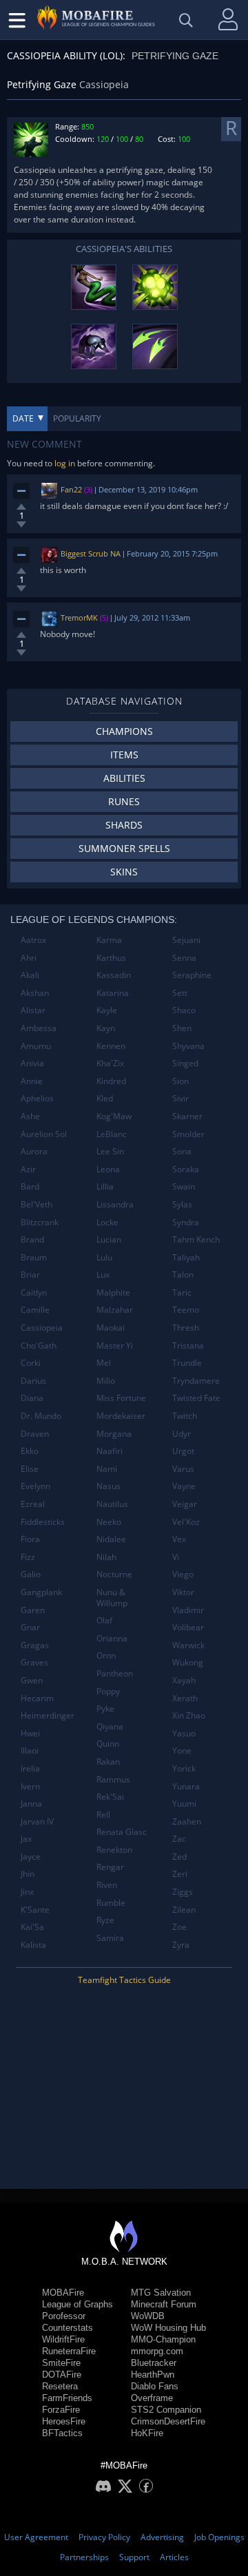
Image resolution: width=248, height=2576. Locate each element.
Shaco (184, 1010)
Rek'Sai (110, 1797)
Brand (32, 1239)
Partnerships (84, 2557)
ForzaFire (61, 2410)
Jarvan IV (37, 1821)
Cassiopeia (42, 1328)
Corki (31, 1363)
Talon (183, 1275)
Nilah (106, 1557)
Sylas (182, 1204)
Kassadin (114, 975)
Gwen (32, 1680)
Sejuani (186, 940)
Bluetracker (154, 2363)
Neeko (109, 1522)
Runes (124, 801)
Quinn (108, 1744)
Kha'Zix (110, 1063)
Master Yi (115, 1346)
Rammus (113, 1779)
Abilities (124, 778)
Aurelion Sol (44, 1134)
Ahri (29, 958)
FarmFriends (67, 2398)
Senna (184, 958)
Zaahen (187, 1821)
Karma (109, 940)
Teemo (186, 1310)
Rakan (108, 1762)
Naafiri (110, 1451)
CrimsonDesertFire (168, 2421)
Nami (107, 1469)
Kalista (33, 1945)
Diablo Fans (155, 2386)
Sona (182, 1151)
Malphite (113, 1292)
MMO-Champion (163, 2339)
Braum (34, 1257)
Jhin (28, 1874)
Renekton (114, 1850)
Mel (104, 1363)
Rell (103, 1815)
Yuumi (184, 1804)
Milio (106, 1381)
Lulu (104, 1257)
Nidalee (111, 1539)
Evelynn (35, 1486)
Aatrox (33, 940)
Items (124, 755)
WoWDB (148, 2316)
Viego (183, 1574)
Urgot (183, 1451)
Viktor (183, 1592)
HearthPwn (153, 2375)
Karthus (111, 958)
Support (134, 2557)
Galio (31, 1574)
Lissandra (115, 1204)
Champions (124, 731)
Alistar (33, 1010)
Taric (182, 1292)
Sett (180, 993)
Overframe (152, 2398)
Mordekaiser (121, 1416)
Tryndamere (196, 1381)
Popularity (77, 418)
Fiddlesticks (43, 1522)
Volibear (188, 1627)
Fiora (30, 1539)
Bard (30, 1186)
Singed (185, 1063)
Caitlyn (34, 1292)
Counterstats (68, 2328)
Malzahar (115, 1310)
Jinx (27, 1892)
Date (23, 418)
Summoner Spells (124, 848)
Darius (33, 1381)
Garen (33, 1610)
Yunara (186, 1786)
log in (65, 463)
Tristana (188, 1346)
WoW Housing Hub (168, 2328)
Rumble (111, 1903)
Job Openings (219, 2537)
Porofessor (64, 2316)
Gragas (35, 1645)
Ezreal (33, 1504)
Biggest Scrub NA (91, 553)
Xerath (185, 1698)
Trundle (187, 1363)
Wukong (188, 1662)
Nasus (108, 1486)
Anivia (32, 1063)
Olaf (104, 1620)
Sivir (180, 1098)
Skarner (187, 1116)
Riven (107, 1885)
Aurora (34, 1151)
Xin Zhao (189, 1715)
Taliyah (186, 1257)
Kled (105, 1098)
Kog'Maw (114, 1116)
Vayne (184, 1486)
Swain (184, 1186)
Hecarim (37, 1698)
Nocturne (114, 1574)
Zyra (181, 1945)
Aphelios (37, 1098)
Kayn (106, 1028)
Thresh (186, 1328)
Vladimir (188, 1610)
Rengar (110, 1867)
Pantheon (115, 1673)
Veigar (185, 1504)
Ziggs (183, 1892)
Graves (34, 1662)
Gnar (30, 1627)
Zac (179, 1839)
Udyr (182, 1434)
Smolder (188, 1134)
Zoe (179, 1927)
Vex (179, 1539)
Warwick (188, 1645)
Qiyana (110, 1726)
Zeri (180, 1874)
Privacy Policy (104, 2537)
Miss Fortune (121, 1398)
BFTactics (62, 2433)
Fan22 (71, 489)
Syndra (186, 1222)
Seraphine (192, 975)
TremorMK (79, 617)
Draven (35, 1434)
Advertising (162, 2537)
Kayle (107, 1010)
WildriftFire (63, 2339)
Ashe (30, 1116)
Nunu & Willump (112, 1598)
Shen (182, 1028)
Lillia (105, 1186)
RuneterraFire (69, 2351)
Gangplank (41, 1592)
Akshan (35, 993)
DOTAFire (62, 2375)
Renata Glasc (122, 1832)
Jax (26, 1839)
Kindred (111, 1081)
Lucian (109, 1239)
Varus (183, 1469)
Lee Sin (110, 1151)
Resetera (60, 2386)
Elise (30, 1469)
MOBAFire (63, 2293)
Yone (182, 1751)
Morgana (114, 1434)
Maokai (111, 1328)
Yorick (184, 1768)
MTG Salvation (161, 2293)
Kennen (111, 1046)
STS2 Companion (166, 2410)
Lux (103, 1275)
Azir (28, 1169)
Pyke (105, 1708)
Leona (108, 1169)
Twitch (185, 1416)
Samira (110, 1938)
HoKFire (147, 2433)
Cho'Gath (39, 1346)
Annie (32, 1081)
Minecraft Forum (164, 2304)
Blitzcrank (40, 1222)
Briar (30, 1275)
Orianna (112, 1638)
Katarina (113, 993)
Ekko (30, 1451)
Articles (174, 2557)
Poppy (108, 1691)
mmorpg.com (157, 2351)
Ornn (106, 1655)
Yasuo (184, 1733)
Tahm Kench (196, 1239)
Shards (124, 825)
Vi (176, 1557)
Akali (30, 975)
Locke (107, 1222)
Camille (35, 1310)
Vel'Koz (186, 1522)
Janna (31, 1804)
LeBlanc (112, 1134)
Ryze (105, 1920)
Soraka (186, 1169)
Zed (179, 1857)
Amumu (36, 1046)
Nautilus (112, 1504)
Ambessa (39, 1028)
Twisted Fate (196, 1398)
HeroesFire (64, 2421)
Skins (124, 872)
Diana (32, 1398)
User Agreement (36, 2537)
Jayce (31, 1857)
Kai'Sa (32, 1927)
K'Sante (35, 1910)
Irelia (30, 1768)
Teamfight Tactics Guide (124, 1980)
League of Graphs (77, 2304)
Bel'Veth (37, 1204)
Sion (180, 1081)
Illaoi (30, 1751)
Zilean (184, 1910)
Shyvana (188, 1046)
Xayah (184, 1680)
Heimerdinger (48, 1715)
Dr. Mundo (41, 1416)
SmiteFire (61, 2363)
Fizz (28, 1557)
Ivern (30, 1786)
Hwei (30, 1733)
